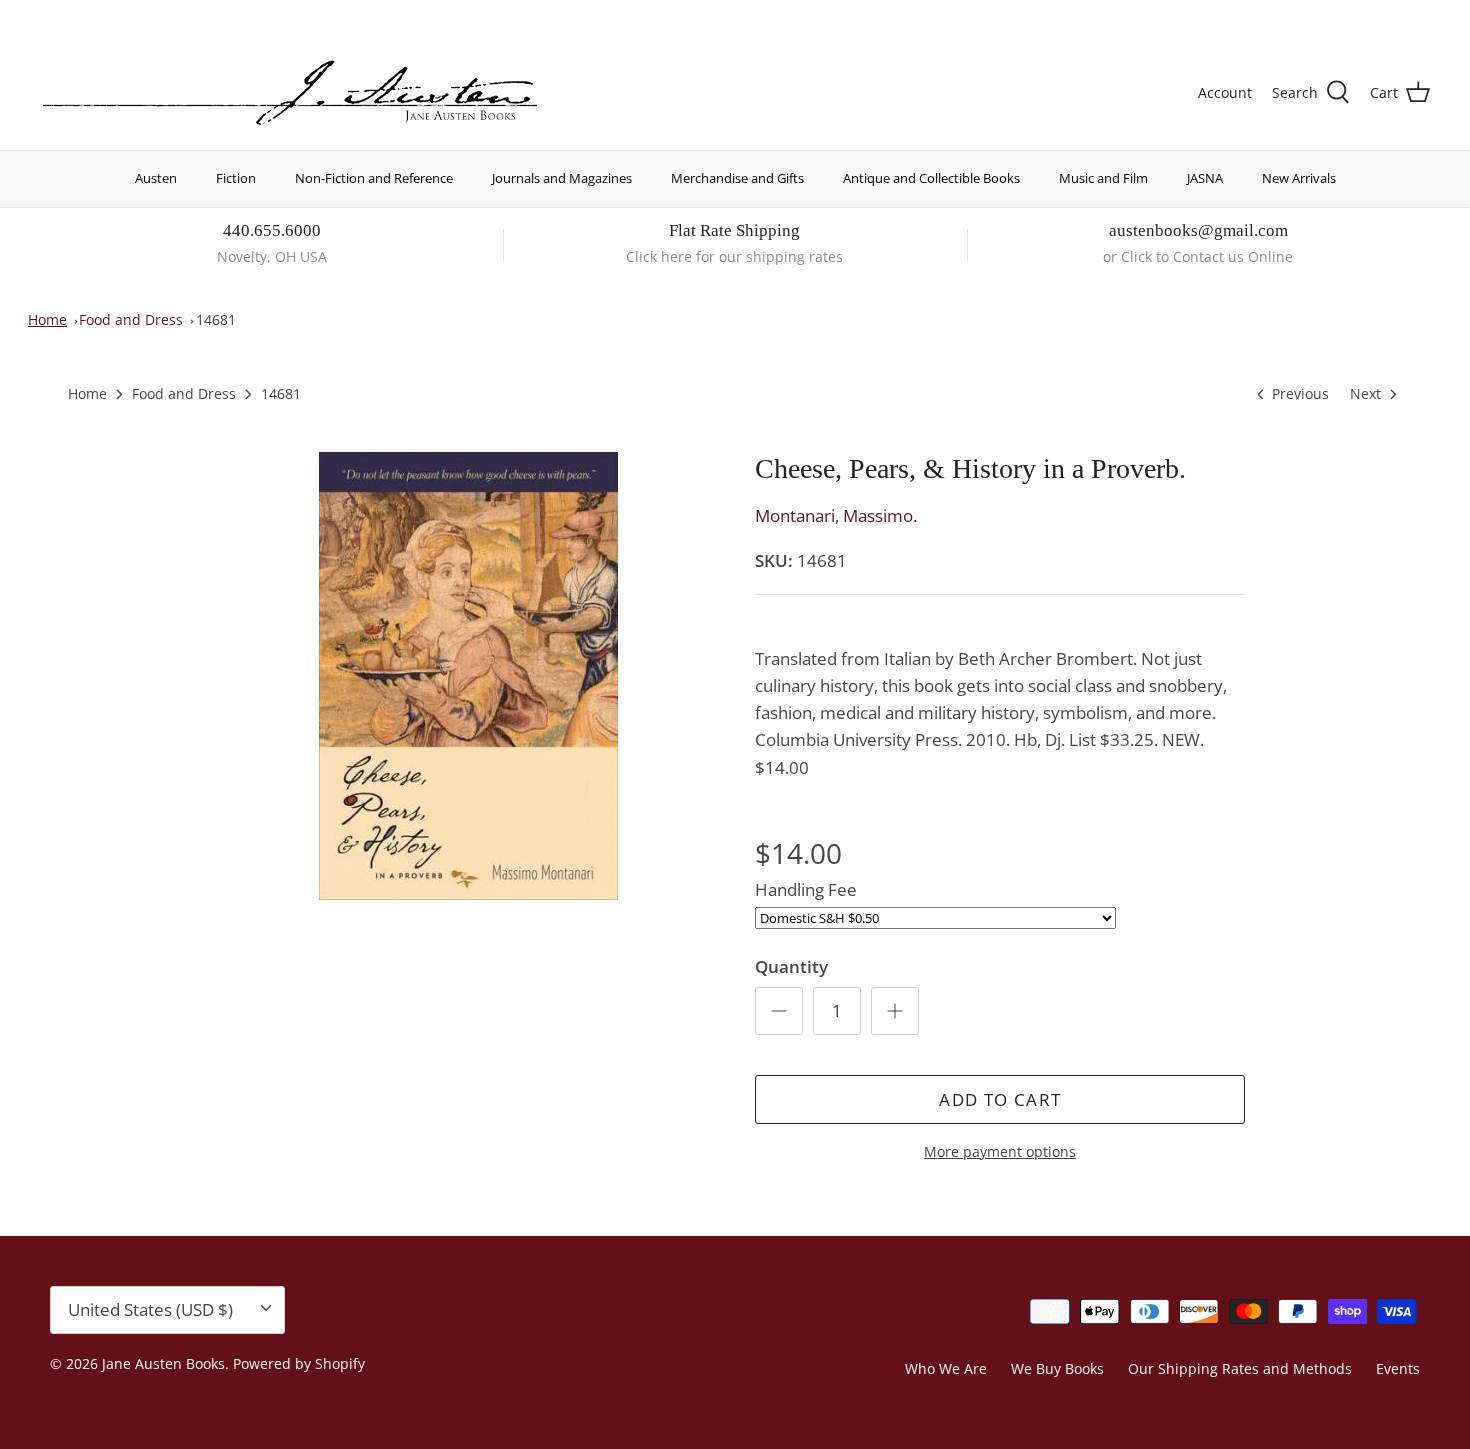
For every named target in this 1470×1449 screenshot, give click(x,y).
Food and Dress (131, 319)
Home (47, 319)
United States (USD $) (1337, 17)
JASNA (1205, 178)
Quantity (791, 966)
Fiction (236, 178)
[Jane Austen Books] (290, 93)
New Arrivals (1299, 178)
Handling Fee (806, 889)
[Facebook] (76, 15)
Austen (156, 178)
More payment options (1000, 1152)
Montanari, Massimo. (836, 515)
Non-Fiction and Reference (374, 178)
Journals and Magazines (562, 178)
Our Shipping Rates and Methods (1240, 1368)
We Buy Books (1057, 1368)
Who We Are (946, 1368)
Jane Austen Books (163, 1363)
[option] (468, 676)
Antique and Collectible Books (931, 178)
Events (1398, 1368)
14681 (216, 319)
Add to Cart (1000, 1099)
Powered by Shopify (299, 1363)
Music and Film (1103, 178)
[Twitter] (47, 15)
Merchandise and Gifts (737, 178)
